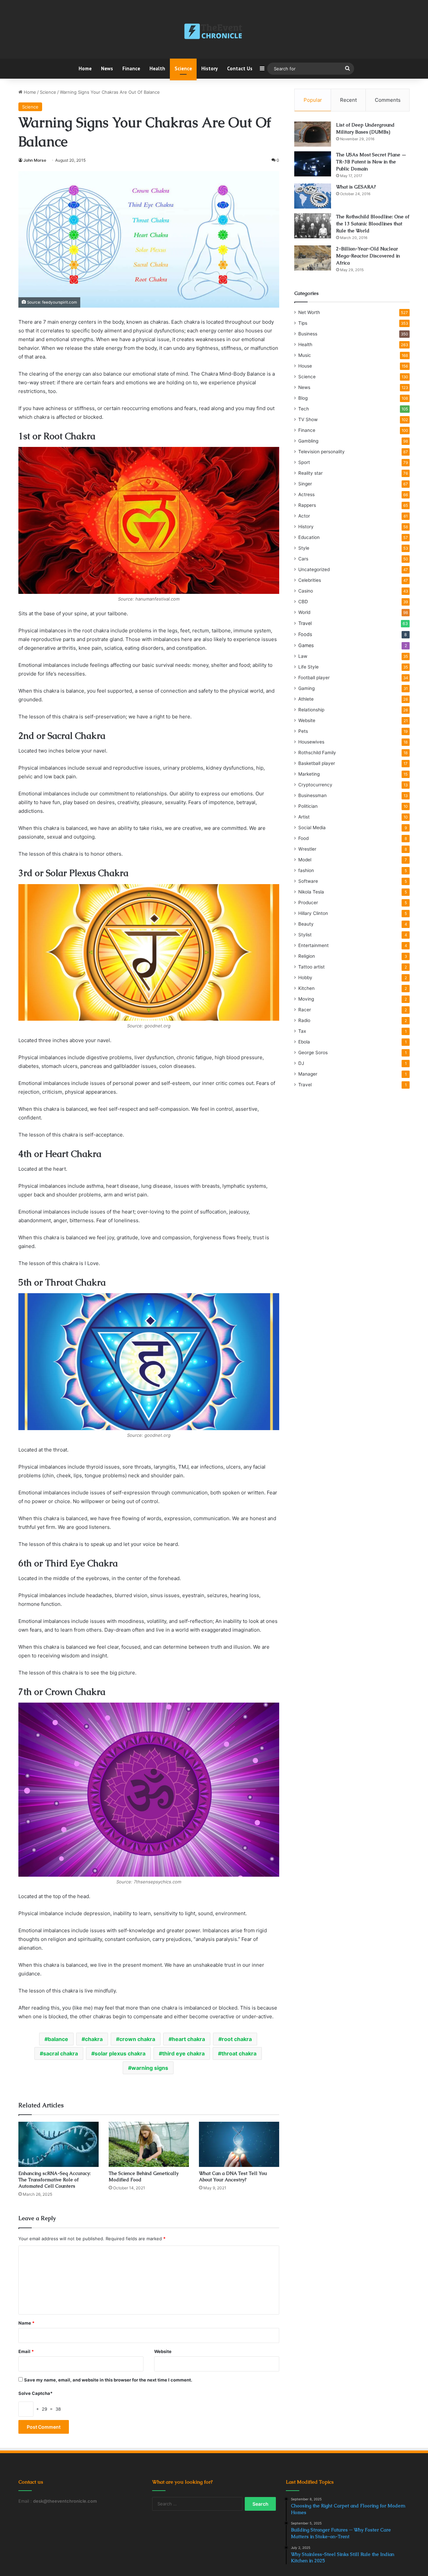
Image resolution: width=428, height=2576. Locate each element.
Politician (308, 806)
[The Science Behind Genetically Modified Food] (149, 2144)
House (305, 366)
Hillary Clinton (313, 913)
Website (163, 2351)
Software (308, 881)
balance (58, 2039)
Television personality (322, 452)
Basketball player (317, 763)
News (107, 68)
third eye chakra (183, 2053)
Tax (302, 1031)
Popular (313, 100)
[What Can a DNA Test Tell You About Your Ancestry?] (239, 2144)
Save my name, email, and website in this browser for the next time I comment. (108, 2380)
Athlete (306, 699)
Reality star (310, 473)
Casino (306, 591)
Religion (307, 956)
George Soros (313, 1052)
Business (308, 334)
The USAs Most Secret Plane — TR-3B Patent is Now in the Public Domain (371, 162)
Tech (304, 409)
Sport (304, 462)
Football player (314, 678)
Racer (305, 1010)
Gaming (306, 688)
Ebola (304, 1042)
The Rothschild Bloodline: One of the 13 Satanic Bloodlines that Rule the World (373, 224)
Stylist (305, 935)
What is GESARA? (356, 187)
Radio (304, 1020)
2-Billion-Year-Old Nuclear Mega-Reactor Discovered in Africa (368, 256)
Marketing (309, 774)
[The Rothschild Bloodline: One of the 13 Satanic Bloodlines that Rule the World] (313, 226)
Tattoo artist (311, 967)
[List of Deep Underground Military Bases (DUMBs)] (313, 134)
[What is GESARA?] (313, 196)
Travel (305, 623)
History (209, 68)
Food (303, 838)
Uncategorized (314, 569)
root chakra (237, 2039)
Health (157, 68)
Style (304, 548)
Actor (304, 516)
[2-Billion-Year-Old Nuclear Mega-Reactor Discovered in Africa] (313, 258)
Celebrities (310, 580)
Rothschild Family (317, 753)
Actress (306, 494)
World (304, 612)
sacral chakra (61, 2053)
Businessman (312, 795)
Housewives (311, 742)
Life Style (308, 667)
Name (26, 2323)
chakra (94, 2039)
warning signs (150, 2068)
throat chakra (239, 2053)
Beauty (306, 924)
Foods (305, 634)
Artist (304, 817)
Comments (388, 100)
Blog (303, 398)
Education (309, 537)
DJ (301, 1063)
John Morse (35, 160)
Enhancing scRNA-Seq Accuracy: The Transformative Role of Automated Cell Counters (55, 2180)
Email (26, 2351)
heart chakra (188, 2039)
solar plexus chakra (120, 2053)
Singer (305, 484)
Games (306, 645)
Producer (308, 903)
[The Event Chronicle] (214, 32)
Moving (306, 999)
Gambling (308, 441)
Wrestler (307, 849)
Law (303, 656)
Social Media (312, 828)
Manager (308, 1074)
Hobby (305, 978)
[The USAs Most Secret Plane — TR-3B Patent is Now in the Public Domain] (313, 164)
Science (183, 68)
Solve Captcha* (35, 2393)
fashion (306, 870)
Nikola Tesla (311, 892)
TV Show (308, 419)
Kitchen (306, 988)
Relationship (311, 710)
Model (305, 860)
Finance (131, 68)
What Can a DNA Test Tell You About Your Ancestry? (233, 2176)
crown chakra (137, 2039)
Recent (348, 100)
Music (305, 355)
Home (85, 68)
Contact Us (240, 68)
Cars (303, 559)
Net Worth (309, 312)
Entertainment (313, 945)
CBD (303, 602)
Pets (303, 731)
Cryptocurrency (315, 785)
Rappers (307, 505)
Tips (303, 323)
